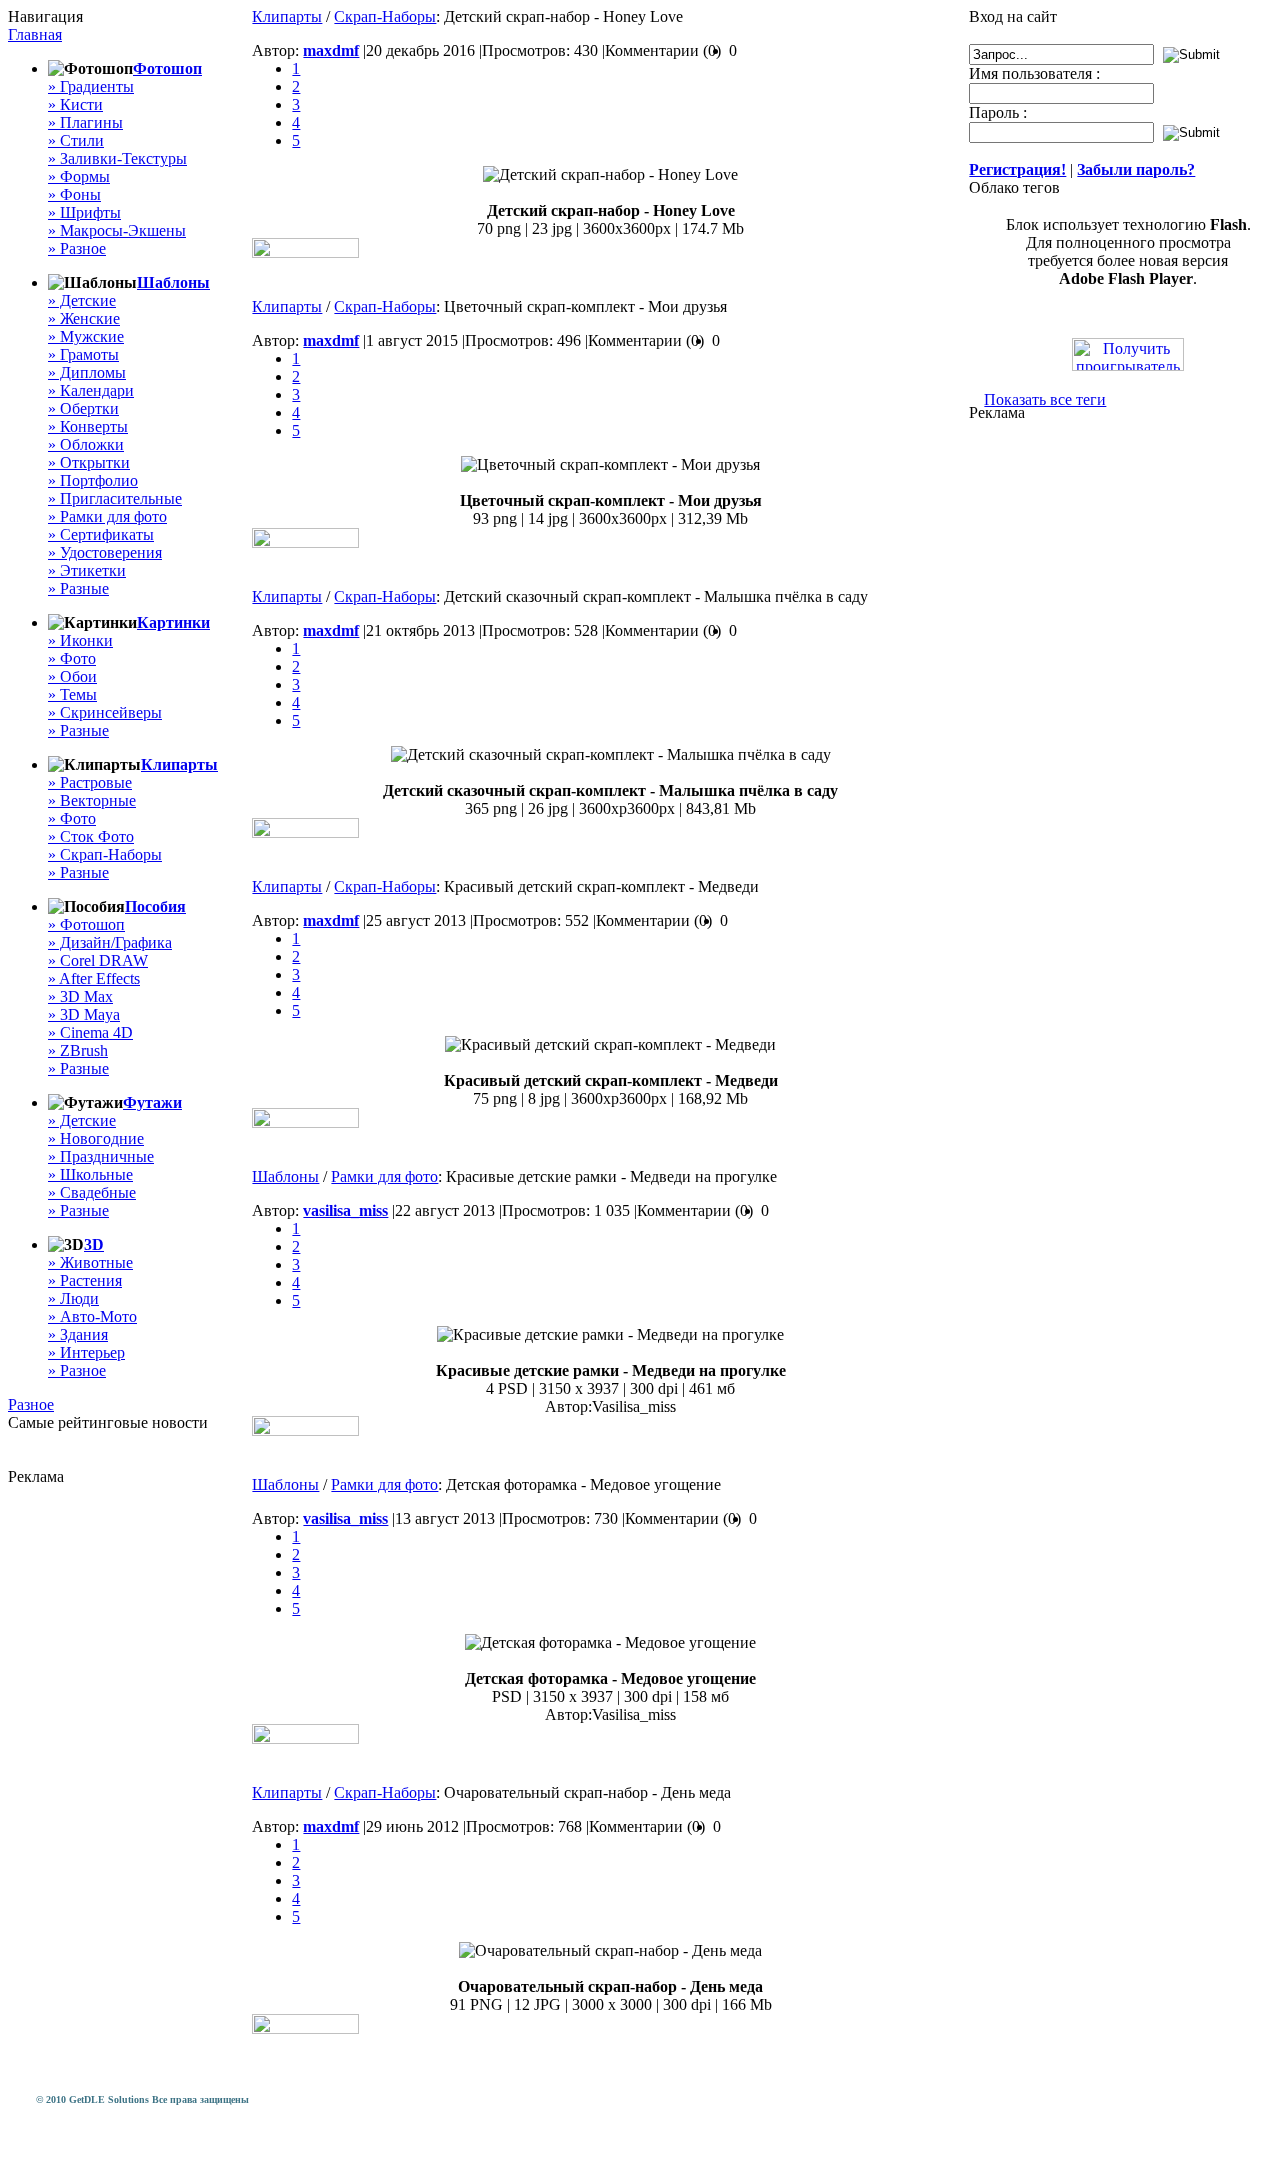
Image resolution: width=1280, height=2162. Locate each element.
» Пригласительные (115, 498)
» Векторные (92, 800)
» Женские (84, 318)
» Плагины (85, 122)
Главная (35, 34)
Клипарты (179, 764)
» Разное (77, 248)
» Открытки (89, 462)
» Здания (78, 1334)
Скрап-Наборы (385, 16)
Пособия (155, 906)
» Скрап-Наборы (105, 854)
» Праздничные (101, 1156)
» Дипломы (87, 372)
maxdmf (331, 50)
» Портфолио (93, 480)
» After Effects (94, 978)
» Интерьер (86, 1352)
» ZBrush (78, 1050)
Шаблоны (173, 282)
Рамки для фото (384, 1176)
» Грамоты (83, 354)
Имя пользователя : (1034, 73)
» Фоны (74, 194)
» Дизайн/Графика (110, 942)
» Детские (82, 300)
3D (94, 1244)
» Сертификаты (101, 534)
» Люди (73, 1298)
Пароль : (998, 112)
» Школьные (90, 1174)
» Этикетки (87, 570)
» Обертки (83, 408)
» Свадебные (92, 1192)
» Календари (91, 390)
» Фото (72, 658)
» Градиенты (91, 86)
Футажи (152, 1102)
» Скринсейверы (105, 712)
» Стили (76, 140)
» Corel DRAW (98, 960)
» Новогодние (96, 1138)
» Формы (79, 176)
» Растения (85, 1280)
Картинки (173, 622)
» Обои (72, 676)
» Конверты (88, 426)
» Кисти (75, 104)
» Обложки (86, 444)
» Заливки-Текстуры (117, 158)
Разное (31, 1404)
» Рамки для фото (107, 516)
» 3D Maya (84, 1014)
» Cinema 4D (90, 1032)
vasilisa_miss (345, 1210)
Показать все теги (1045, 399)
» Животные (90, 1262)
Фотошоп (167, 68)
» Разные (78, 588)
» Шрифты (84, 212)
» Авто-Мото (92, 1316)
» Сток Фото (91, 836)
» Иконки (80, 640)
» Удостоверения (105, 552)
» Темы (72, 694)
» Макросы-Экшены (117, 230)
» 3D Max (80, 996)
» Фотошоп (86, 924)
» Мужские (86, 336)
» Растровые (90, 782)
